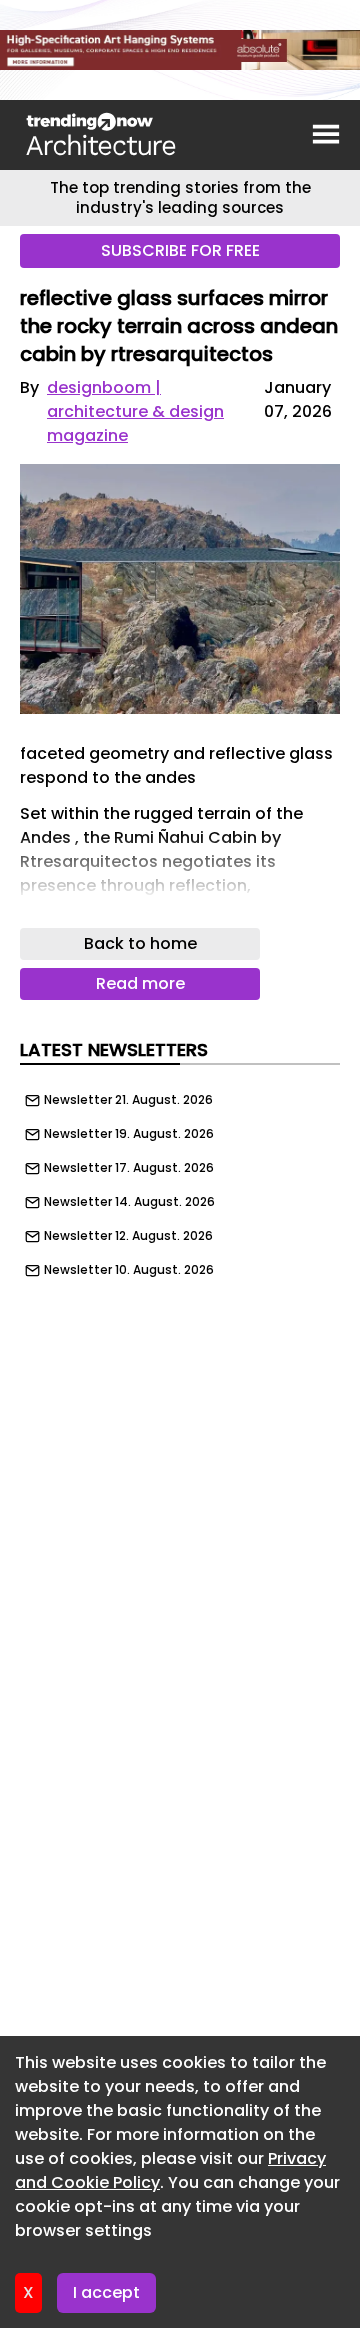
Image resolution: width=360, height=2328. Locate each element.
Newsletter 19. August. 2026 (129, 1134)
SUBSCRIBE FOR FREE (180, 250)
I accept (106, 2292)
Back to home (140, 943)
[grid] (180, 1180)
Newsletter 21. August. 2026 (128, 1100)
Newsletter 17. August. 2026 (129, 1168)
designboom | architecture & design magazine (135, 411)
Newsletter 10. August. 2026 (129, 1270)
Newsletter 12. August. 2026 (128, 1236)
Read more (140, 983)
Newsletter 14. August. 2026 (129, 1202)
